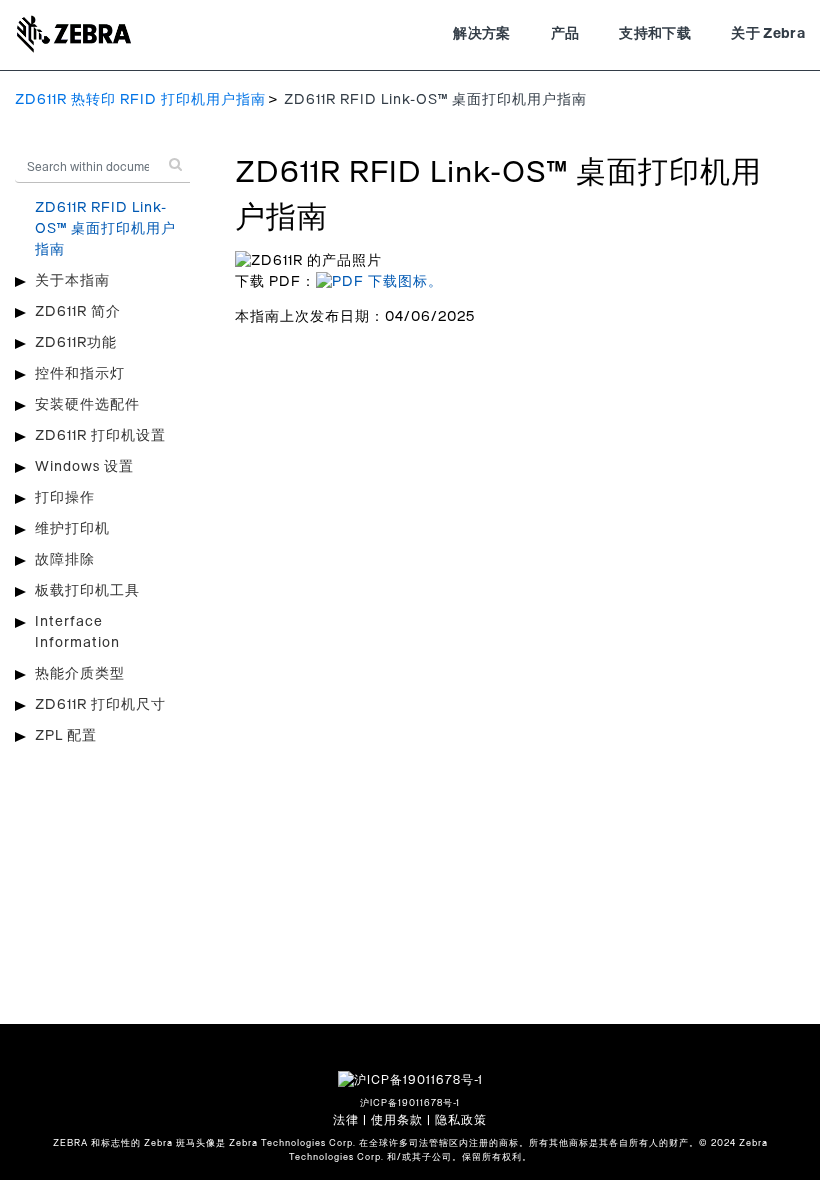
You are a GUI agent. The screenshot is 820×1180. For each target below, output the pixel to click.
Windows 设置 (84, 467)
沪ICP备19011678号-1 (410, 1103)
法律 (346, 1120)
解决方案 (481, 34)
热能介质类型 (80, 674)
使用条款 (397, 1120)
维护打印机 (72, 529)
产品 (565, 34)
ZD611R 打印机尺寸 (100, 705)
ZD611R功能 (76, 343)
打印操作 (65, 498)
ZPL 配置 (66, 736)
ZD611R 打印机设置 (100, 436)
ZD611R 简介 (78, 312)
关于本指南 (72, 281)
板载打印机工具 (87, 591)
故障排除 (65, 560)
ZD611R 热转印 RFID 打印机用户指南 (140, 100)
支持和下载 (655, 34)
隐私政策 (461, 1120)
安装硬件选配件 (87, 405)
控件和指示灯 (80, 374)
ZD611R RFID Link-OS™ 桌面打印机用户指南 (105, 229)
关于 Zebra (768, 34)
